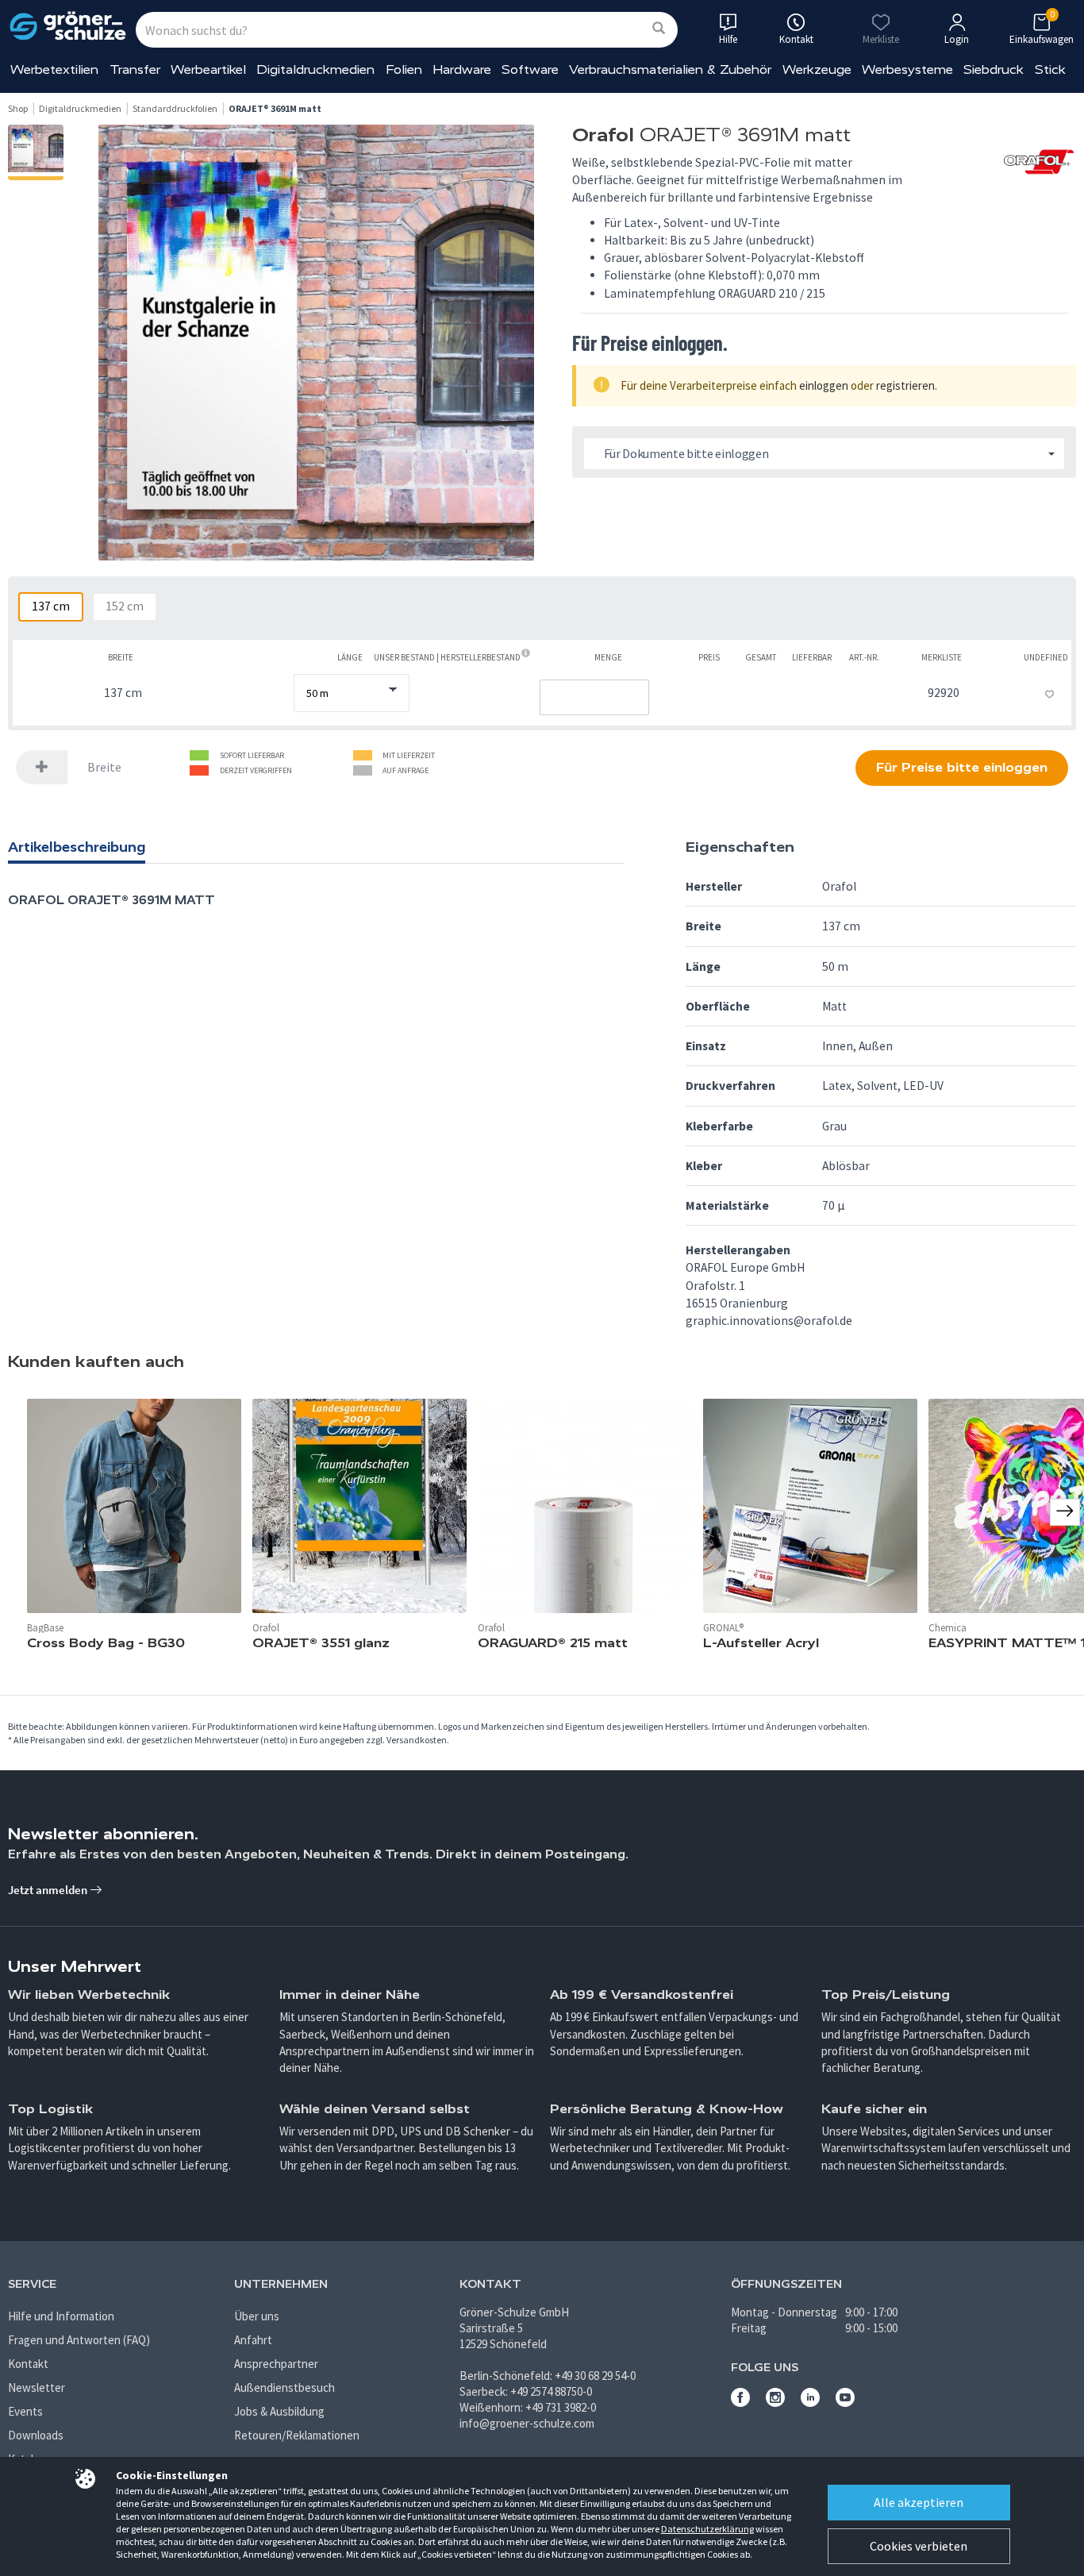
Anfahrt (253, 2340)
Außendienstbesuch (284, 2387)
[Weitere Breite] (42, 767)
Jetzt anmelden (49, 1890)
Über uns (257, 2316)
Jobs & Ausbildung (279, 2411)
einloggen (824, 385)
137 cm (51, 606)
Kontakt (28, 2364)
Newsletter (37, 2387)
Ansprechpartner (276, 2364)
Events (25, 2411)
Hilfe (728, 39)
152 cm (125, 606)
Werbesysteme (907, 69)
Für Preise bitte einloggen (962, 767)
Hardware (462, 69)
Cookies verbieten (919, 2546)
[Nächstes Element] (1065, 1512)
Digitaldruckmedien (315, 69)
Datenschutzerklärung (707, 2529)
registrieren (905, 385)
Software (530, 69)
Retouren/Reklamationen (297, 2435)
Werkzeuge (817, 69)
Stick (1050, 69)
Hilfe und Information (61, 2316)
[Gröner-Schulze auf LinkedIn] (810, 2403)
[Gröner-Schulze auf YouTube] (845, 2403)
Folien (404, 69)
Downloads (36, 2435)
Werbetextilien (54, 69)
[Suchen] (659, 29)
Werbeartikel (208, 69)
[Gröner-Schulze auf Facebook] (740, 2403)
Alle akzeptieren (919, 2502)
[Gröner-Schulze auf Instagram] (775, 2403)
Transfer (135, 69)
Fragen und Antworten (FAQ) (79, 2340)
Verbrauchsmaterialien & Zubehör (670, 69)
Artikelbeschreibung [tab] (77, 847)
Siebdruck (994, 69)
